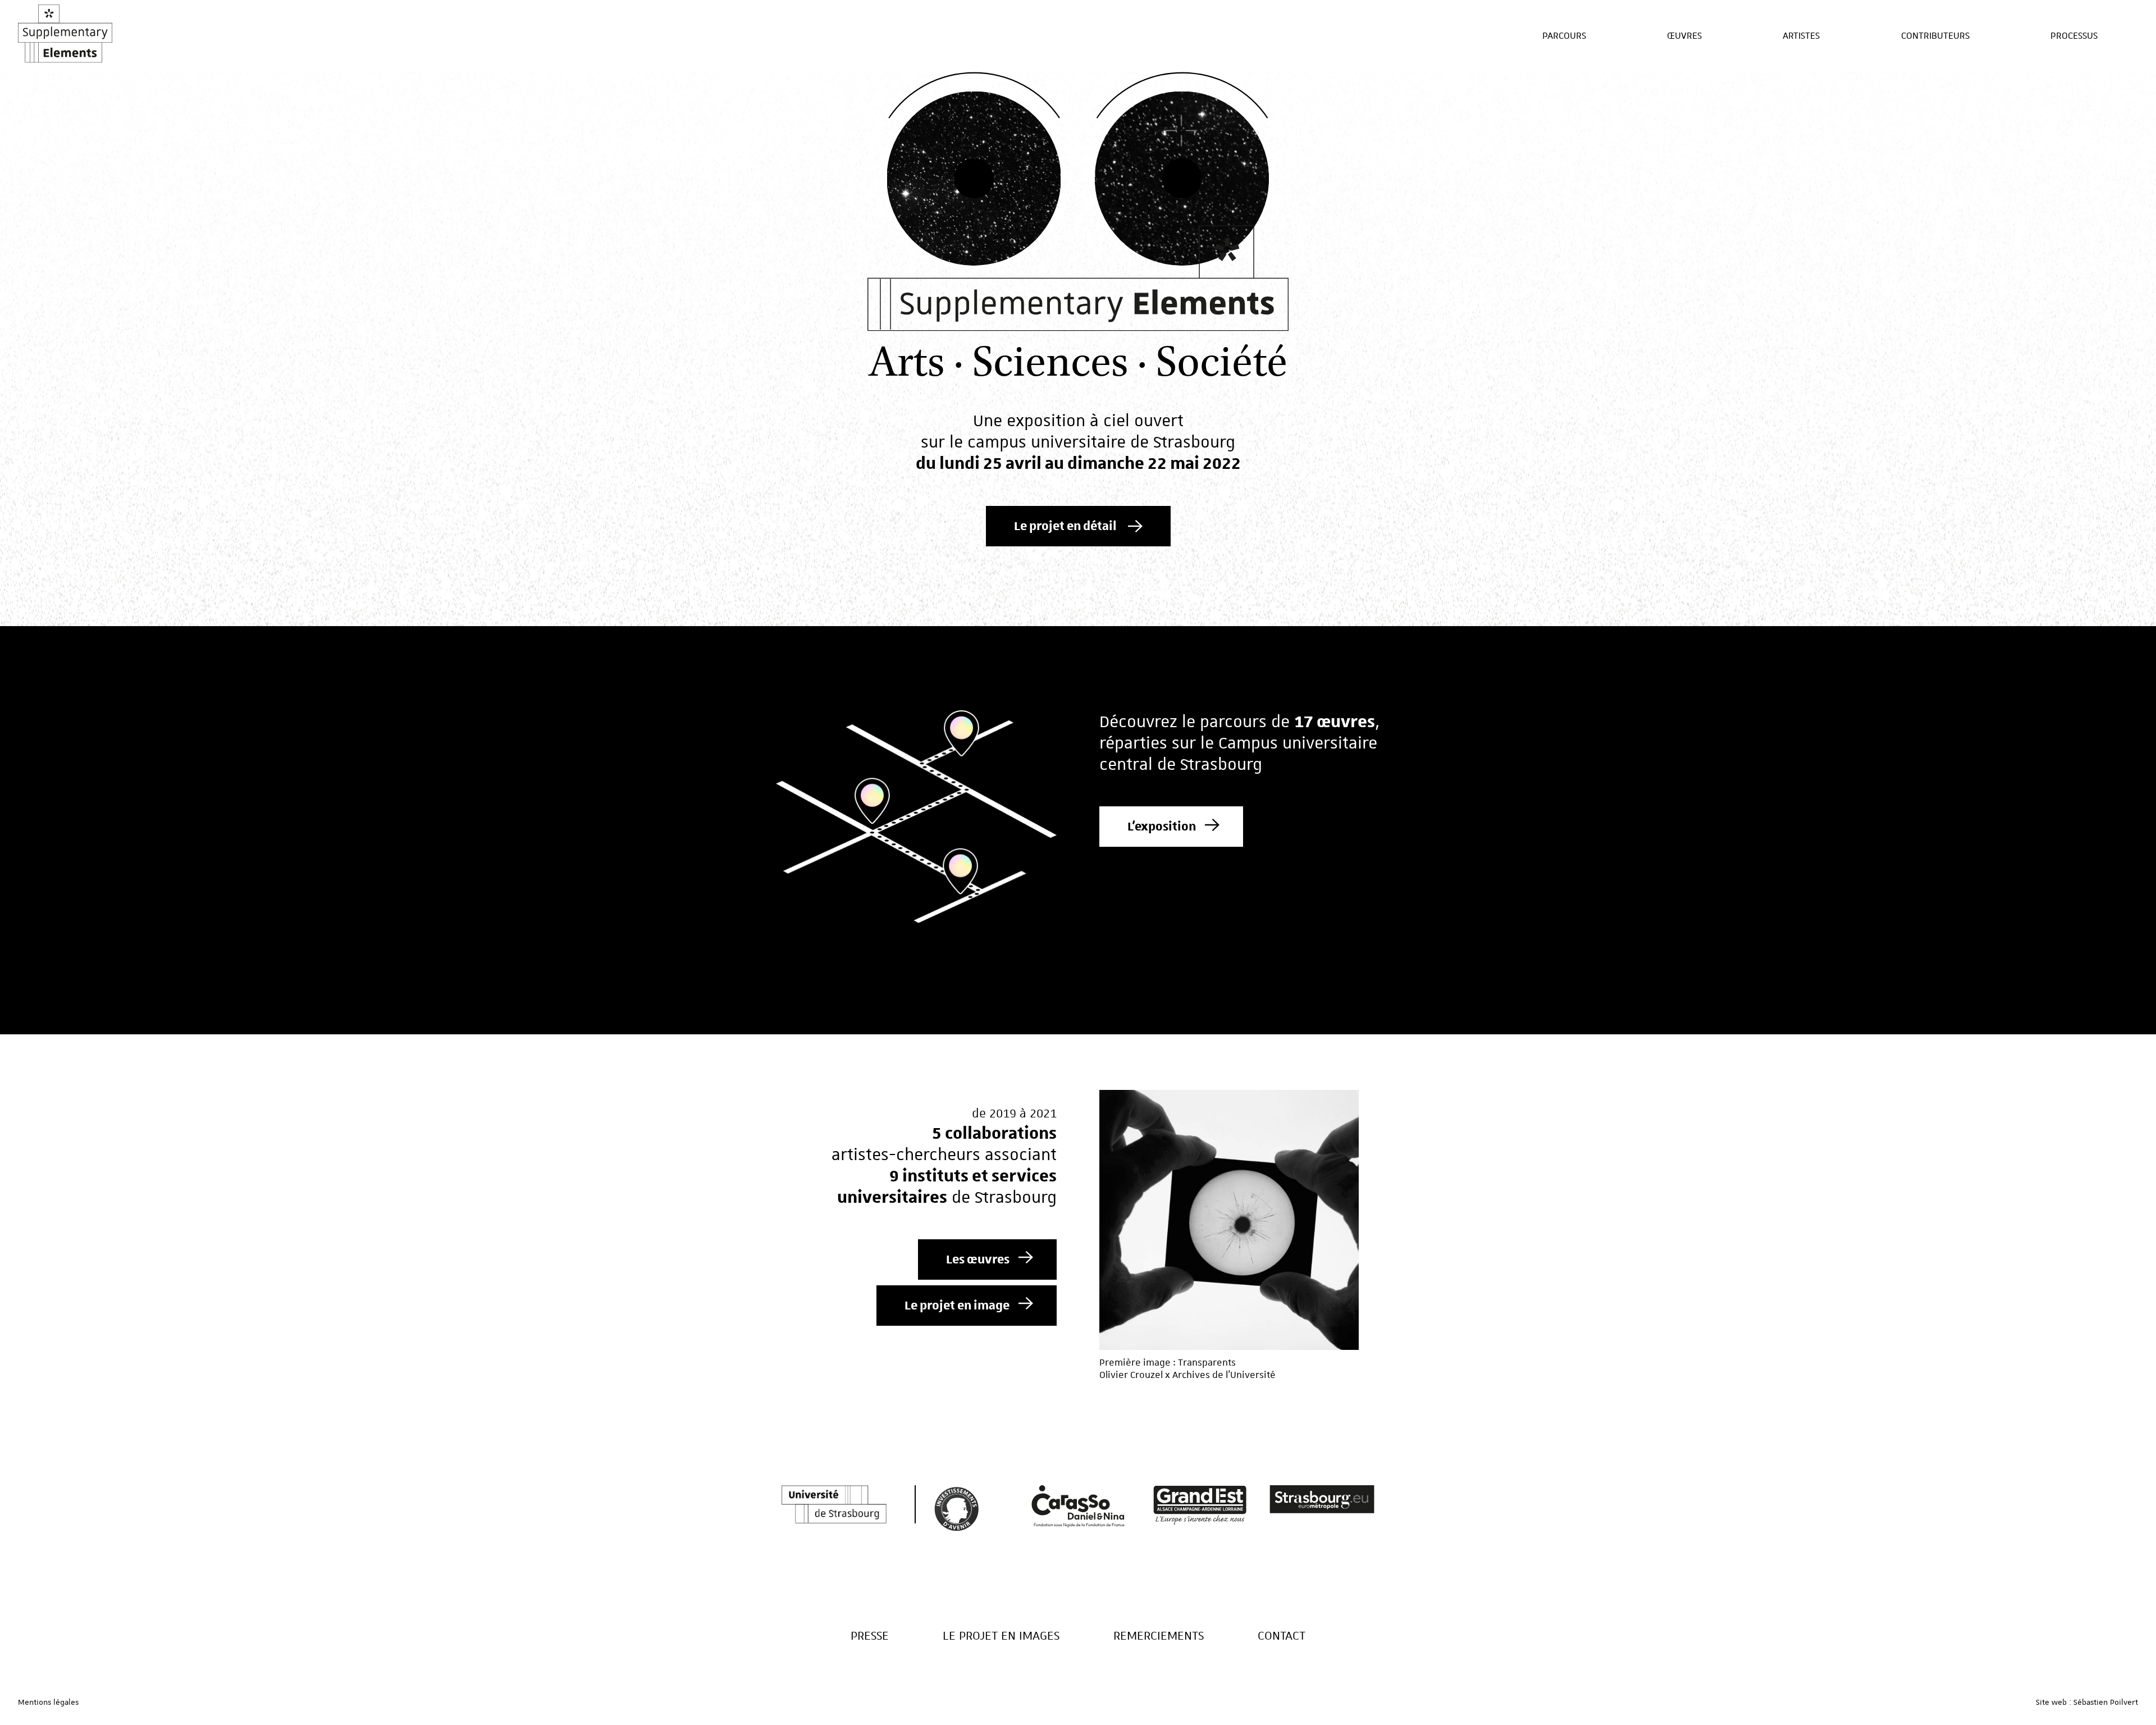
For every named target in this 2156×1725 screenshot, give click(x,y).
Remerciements (1159, 1635)
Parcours (1564, 35)
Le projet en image (957, 1306)
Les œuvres (978, 1259)
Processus (2074, 35)
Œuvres (1684, 35)
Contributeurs (1935, 35)
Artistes (1801, 35)
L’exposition (1162, 827)
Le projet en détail (1065, 526)
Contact (1282, 1635)
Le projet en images (1001, 1635)
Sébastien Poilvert (2106, 1702)
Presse (870, 1635)
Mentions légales (48, 1702)
